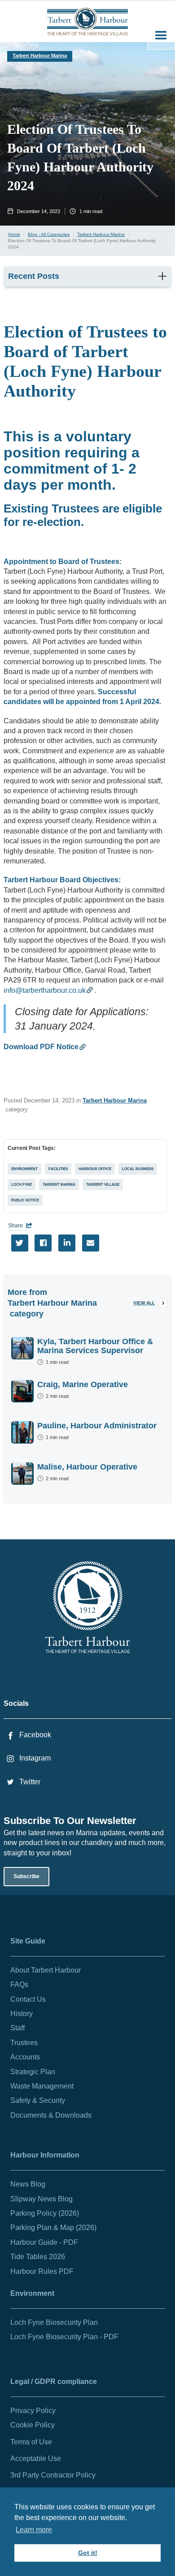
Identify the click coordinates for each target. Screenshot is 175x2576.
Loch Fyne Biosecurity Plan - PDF (64, 2337)
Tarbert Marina (59, 1185)
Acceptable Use (36, 2459)
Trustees (24, 2043)
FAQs (19, 1984)
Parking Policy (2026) (45, 2213)
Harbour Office (95, 1169)
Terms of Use (31, 2442)
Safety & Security (38, 2100)
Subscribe (26, 1876)
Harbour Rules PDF (42, 2271)
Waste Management (42, 2086)
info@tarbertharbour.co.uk (45, 990)
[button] (161, 36)
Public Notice (25, 1200)
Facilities (58, 1169)
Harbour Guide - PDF (44, 2242)
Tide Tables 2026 (38, 2257)
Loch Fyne (22, 1185)
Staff (17, 2028)
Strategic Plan (33, 2072)
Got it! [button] (88, 2553)
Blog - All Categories (49, 234)
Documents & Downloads (51, 2115)
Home (14, 234)
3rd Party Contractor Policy (53, 2475)
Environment (24, 1169)
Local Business (138, 1169)
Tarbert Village (103, 1185)
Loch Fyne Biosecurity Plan (54, 2322)
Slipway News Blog (42, 2199)
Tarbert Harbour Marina (40, 56)
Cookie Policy (33, 2425)
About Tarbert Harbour (46, 1970)
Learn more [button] (34, 2530)
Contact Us (28, 1999)
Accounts (25, 2057)
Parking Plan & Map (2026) (53, 2228)
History (22, 2014)
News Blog (28, 2184)
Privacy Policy (33, 2411)
